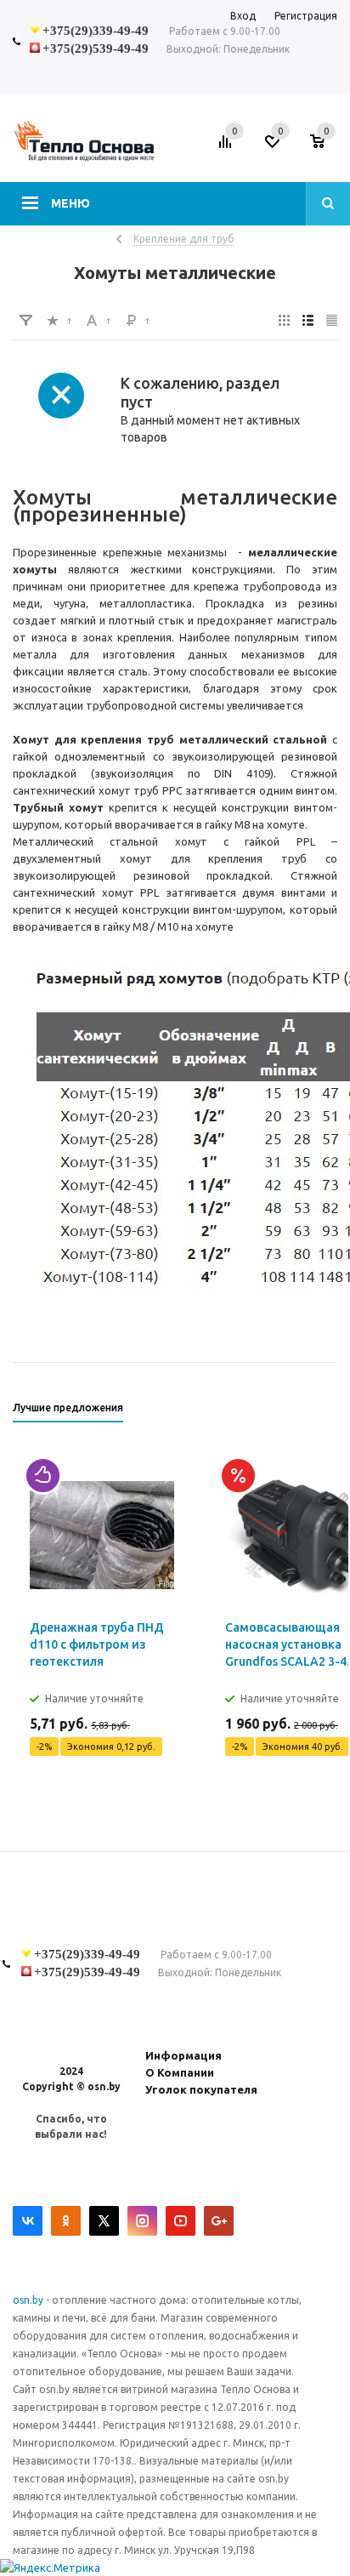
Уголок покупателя (201, 2089)
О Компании (180, 2072)
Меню (71, 203)
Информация (183, 2055)
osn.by (29, 2300)
